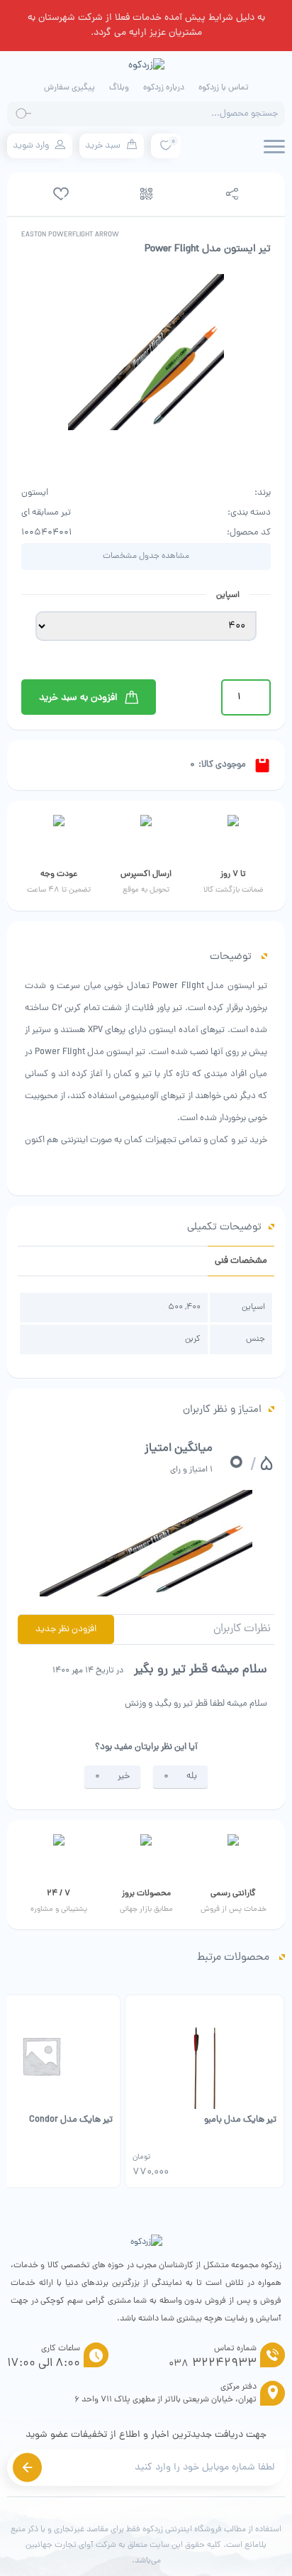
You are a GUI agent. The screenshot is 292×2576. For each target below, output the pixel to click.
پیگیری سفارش (69, 88)
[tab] (241, 1261)
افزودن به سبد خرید (78, 698)
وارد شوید (31, 146)
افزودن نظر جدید (66, 1629)
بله (192, 1776)
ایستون (35, 493)
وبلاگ (119, 88)
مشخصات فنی (241, 1261)
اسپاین (228, 596)
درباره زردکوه (164, 88)
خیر (124, 1776)
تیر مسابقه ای (46, 513)
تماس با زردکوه (224, 88)
